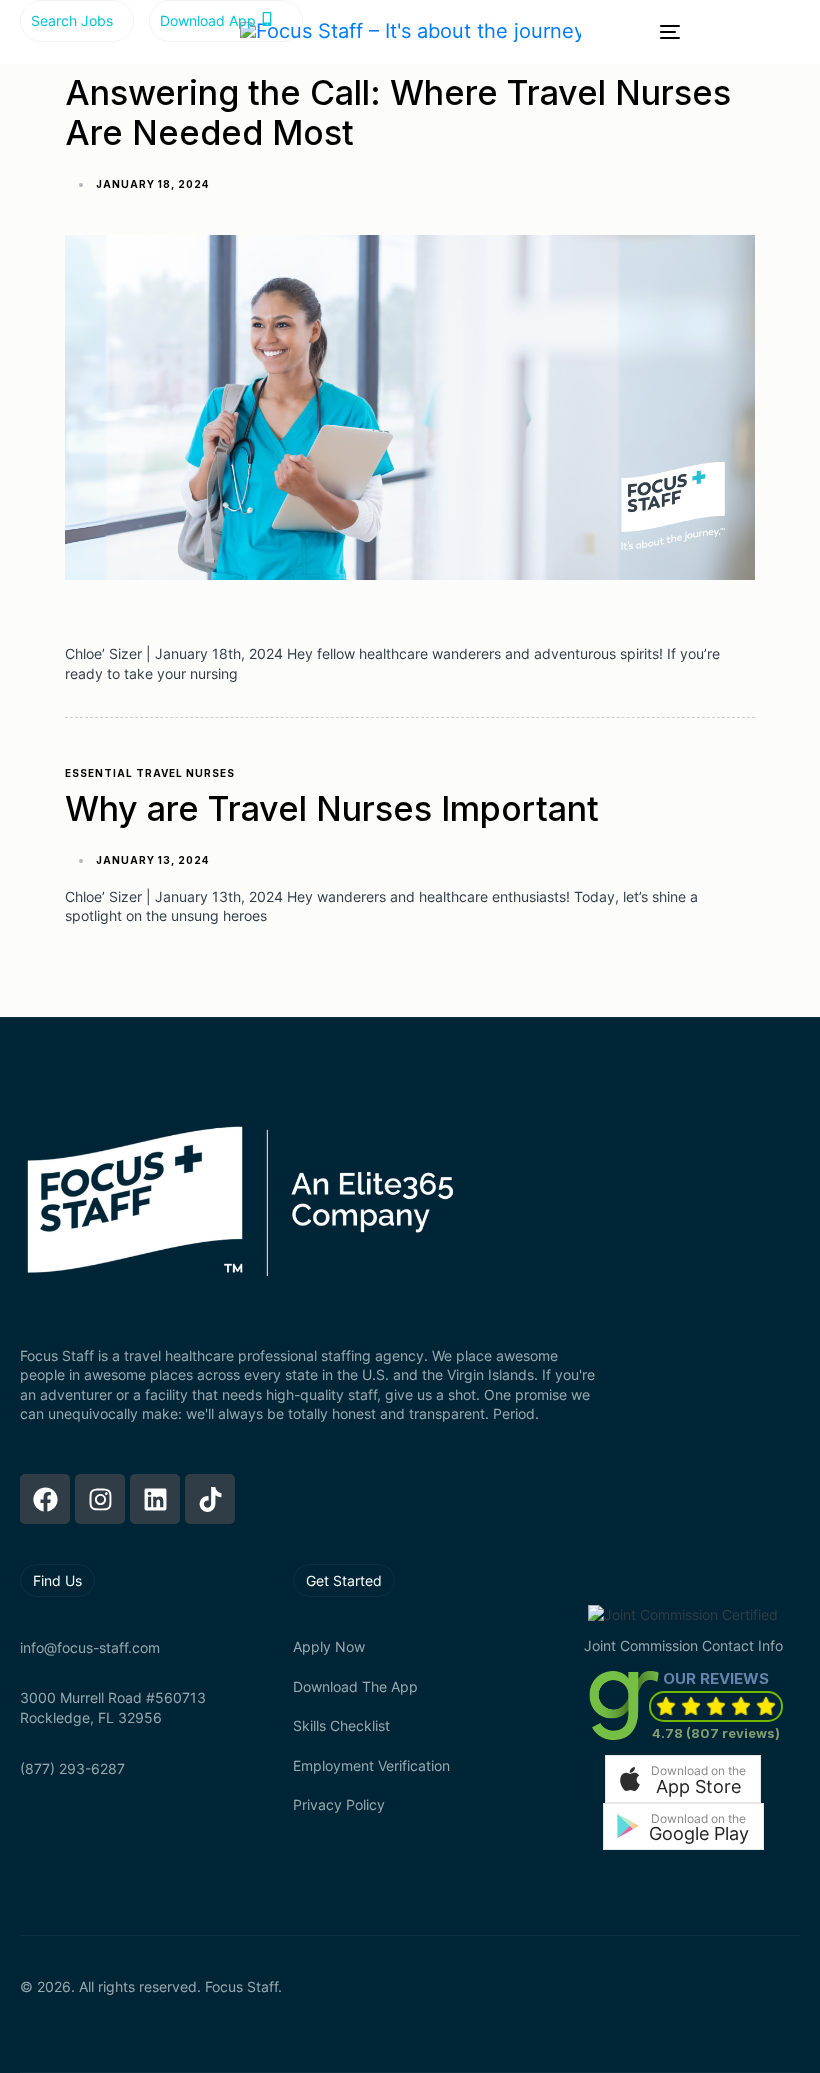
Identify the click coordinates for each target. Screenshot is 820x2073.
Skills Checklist (341, 1725)
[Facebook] (45, 1499)
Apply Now (329, 1646)
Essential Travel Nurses (150, 773)
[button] (683, 1778)
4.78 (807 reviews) (716, 1733)
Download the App (355, 1686)
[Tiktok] (210, 1499)
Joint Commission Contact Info (683, 1645)
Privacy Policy (339, 1804)
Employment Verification (371, 1765)
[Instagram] (100, 1499)
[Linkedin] (155, 1499)
